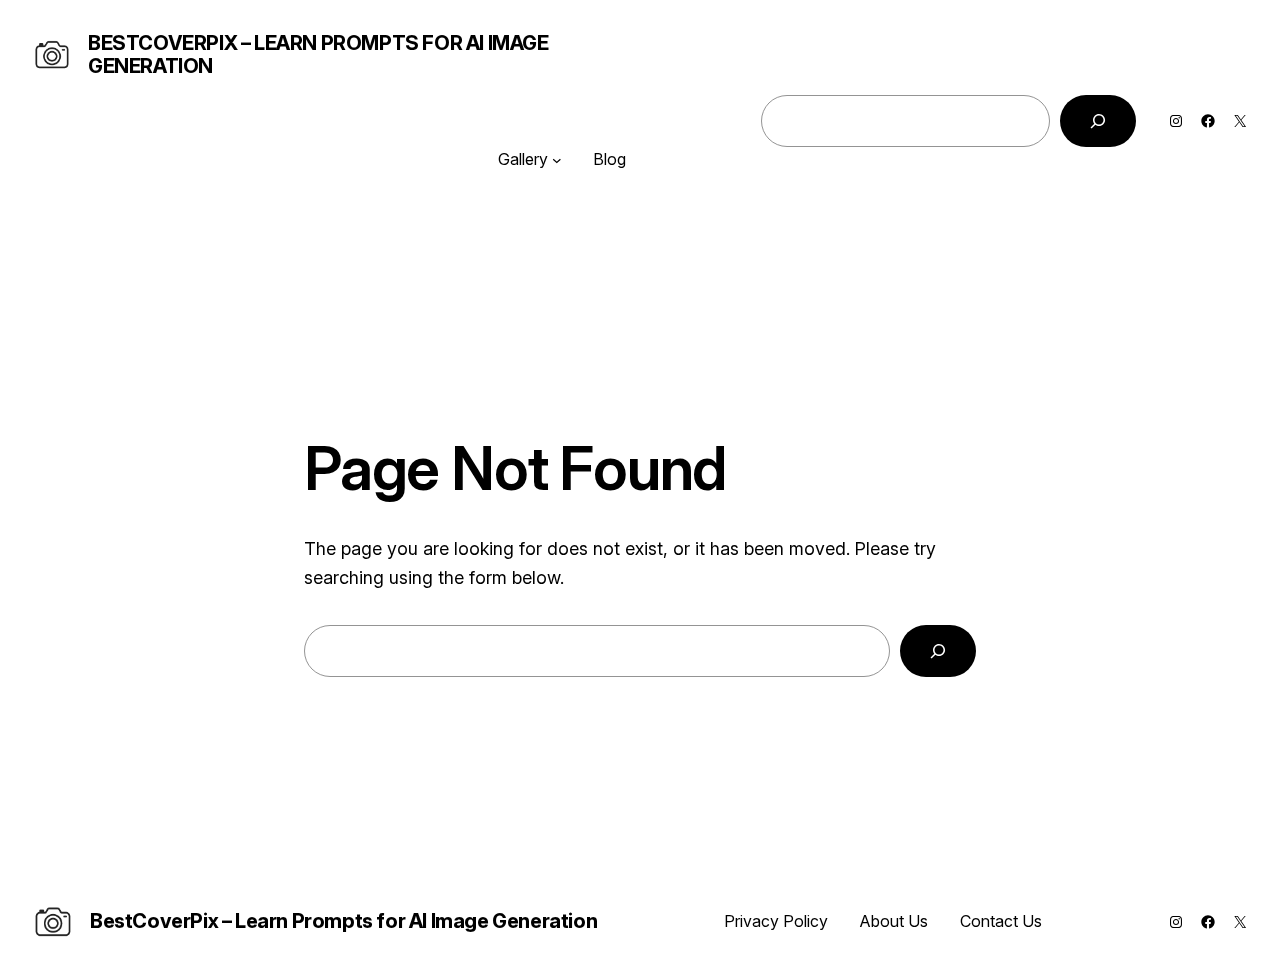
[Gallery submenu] (557, 160)
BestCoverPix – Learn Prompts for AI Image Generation (318, 54)
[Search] (1098, 121)
